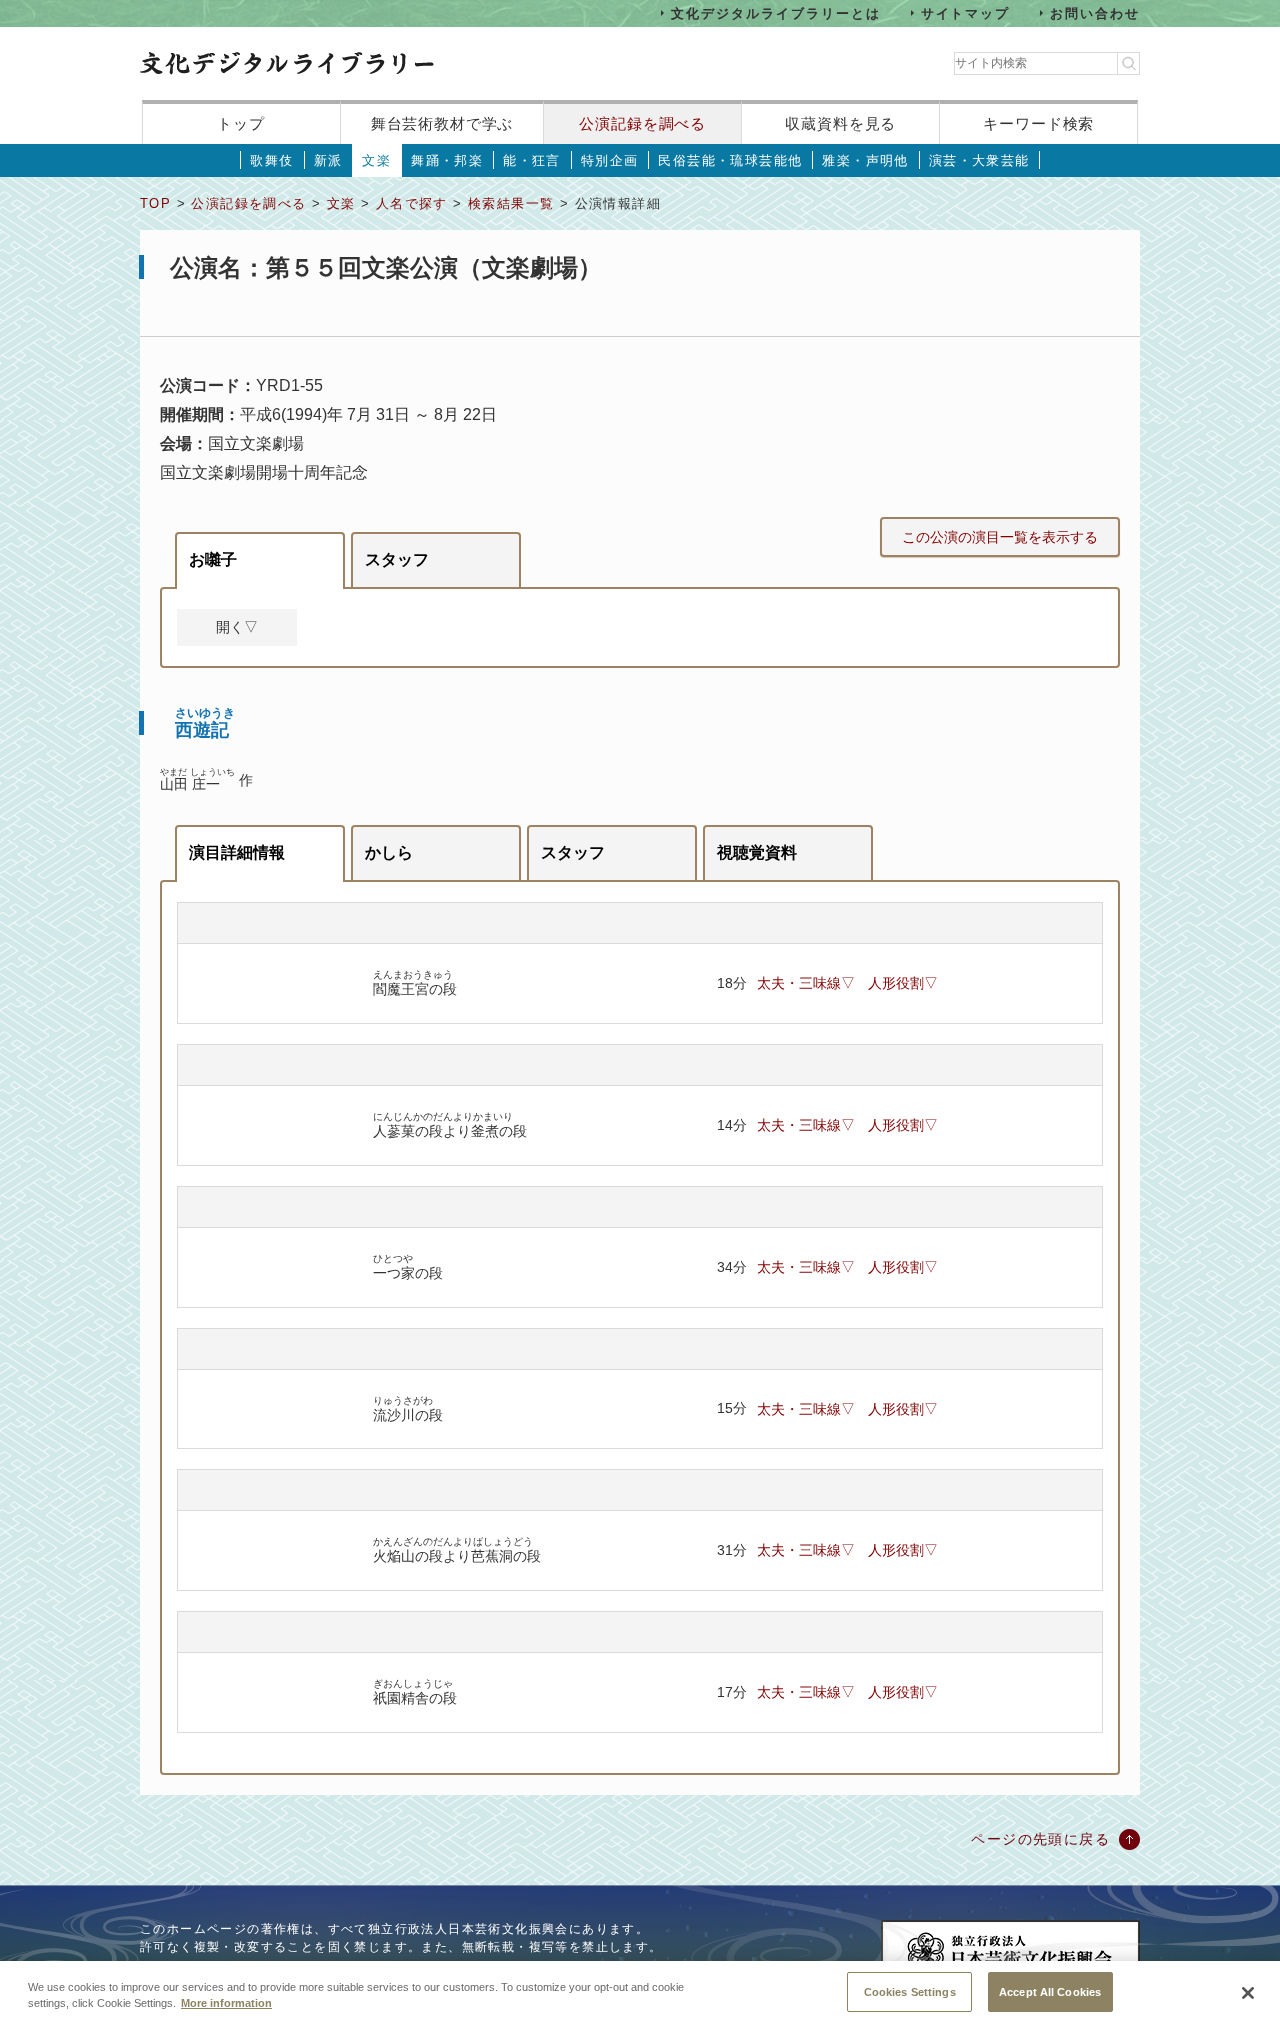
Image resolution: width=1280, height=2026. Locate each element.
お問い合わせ (1095, 12)
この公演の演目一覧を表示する (1000, 537)
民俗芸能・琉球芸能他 (730, 160)
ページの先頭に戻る (1040, 1839)
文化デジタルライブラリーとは (775, 12)
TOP (155, 203)
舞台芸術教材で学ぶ (442, 123)
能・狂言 (532, 160)
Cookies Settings (910, 1991)
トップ (241, 123)
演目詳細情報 (237, 852)
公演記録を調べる (642, 123)
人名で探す (412, 203)
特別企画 (610, 160)
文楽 (376, 160)
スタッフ (397, 559)
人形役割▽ (903, 983)
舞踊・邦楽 (447, 160)
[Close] (1248, 1993)
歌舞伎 (271, 160)
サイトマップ (966, 12)
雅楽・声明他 (865, 160)
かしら (389, 852)
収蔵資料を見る (840, 123)
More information (226, 2004)
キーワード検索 (1038, 123)
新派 (328, 160)
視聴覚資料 (757, 852)
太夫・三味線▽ (806, 983)
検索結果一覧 (511, 203)
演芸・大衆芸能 (979, 160)
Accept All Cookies (1050, 1991)
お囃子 (213, 559)
